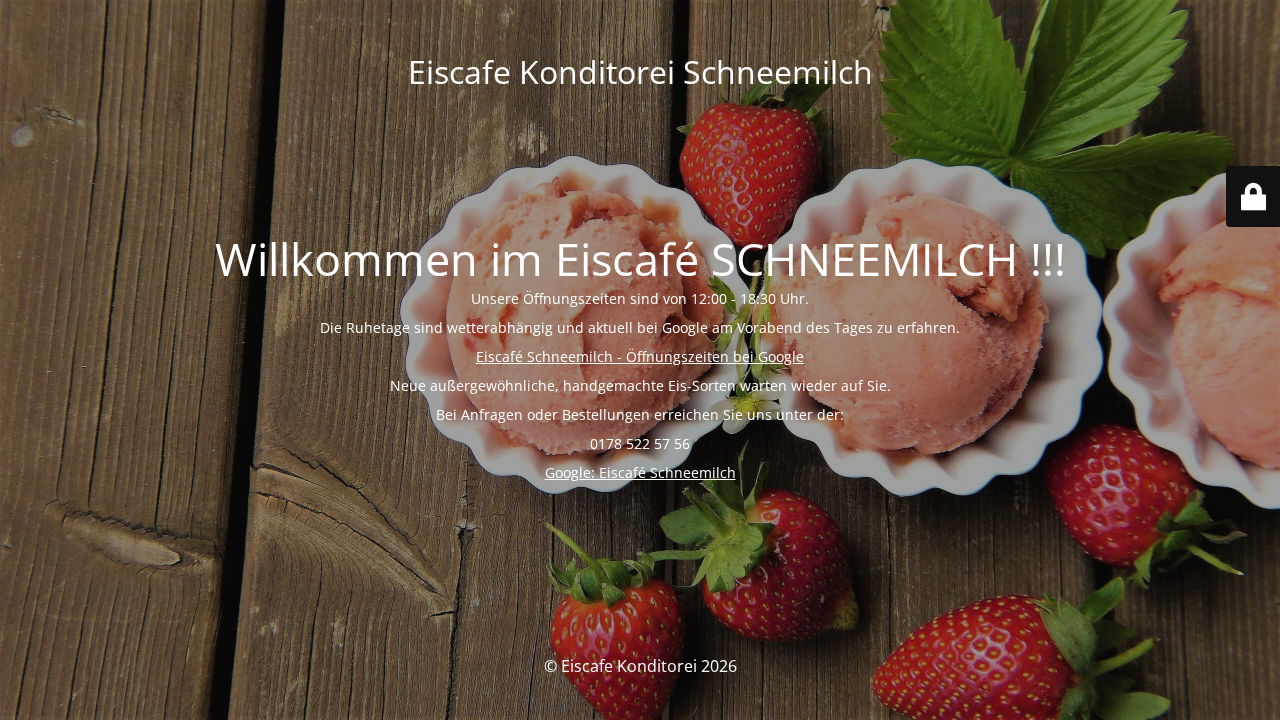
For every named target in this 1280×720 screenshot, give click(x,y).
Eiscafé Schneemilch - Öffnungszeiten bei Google (640, 356)
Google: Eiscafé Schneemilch (640, 472)
